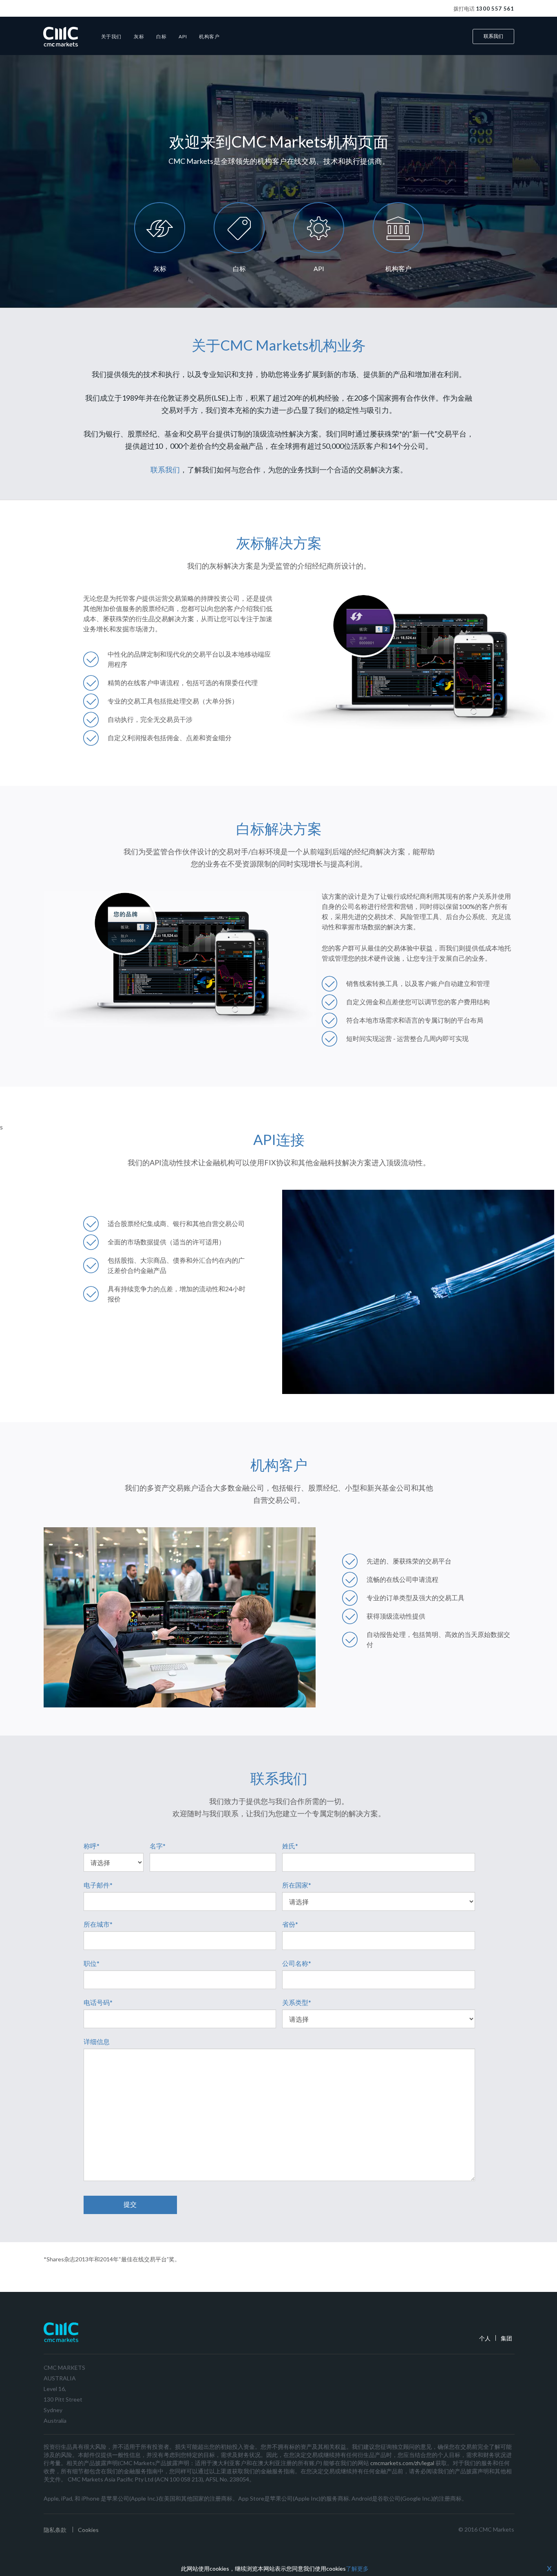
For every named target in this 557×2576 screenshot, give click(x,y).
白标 (161, 36)
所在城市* (98, 1924)
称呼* (92, 1846)
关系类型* (297, 2002)
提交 (130, 2204)
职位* (92, 1963)
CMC (61, 36)
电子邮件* (98, 1885)
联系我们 (493, 36)
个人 (485, 2338)
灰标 (139, 36)
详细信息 (97, 2041)
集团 (506, 2338)
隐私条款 (55, 2530)
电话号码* (98, 2002)
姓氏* (290, 1846)
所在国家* (297, 1885)
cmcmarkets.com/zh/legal (402, 2463)
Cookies (88, 2530)
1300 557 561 (495, 9)
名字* (158, 1846)
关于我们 (111, 36)
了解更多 (357, 2568)
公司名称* (297, 1963)
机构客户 (209, 36)
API (183, 36)
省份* (290, 1924)
